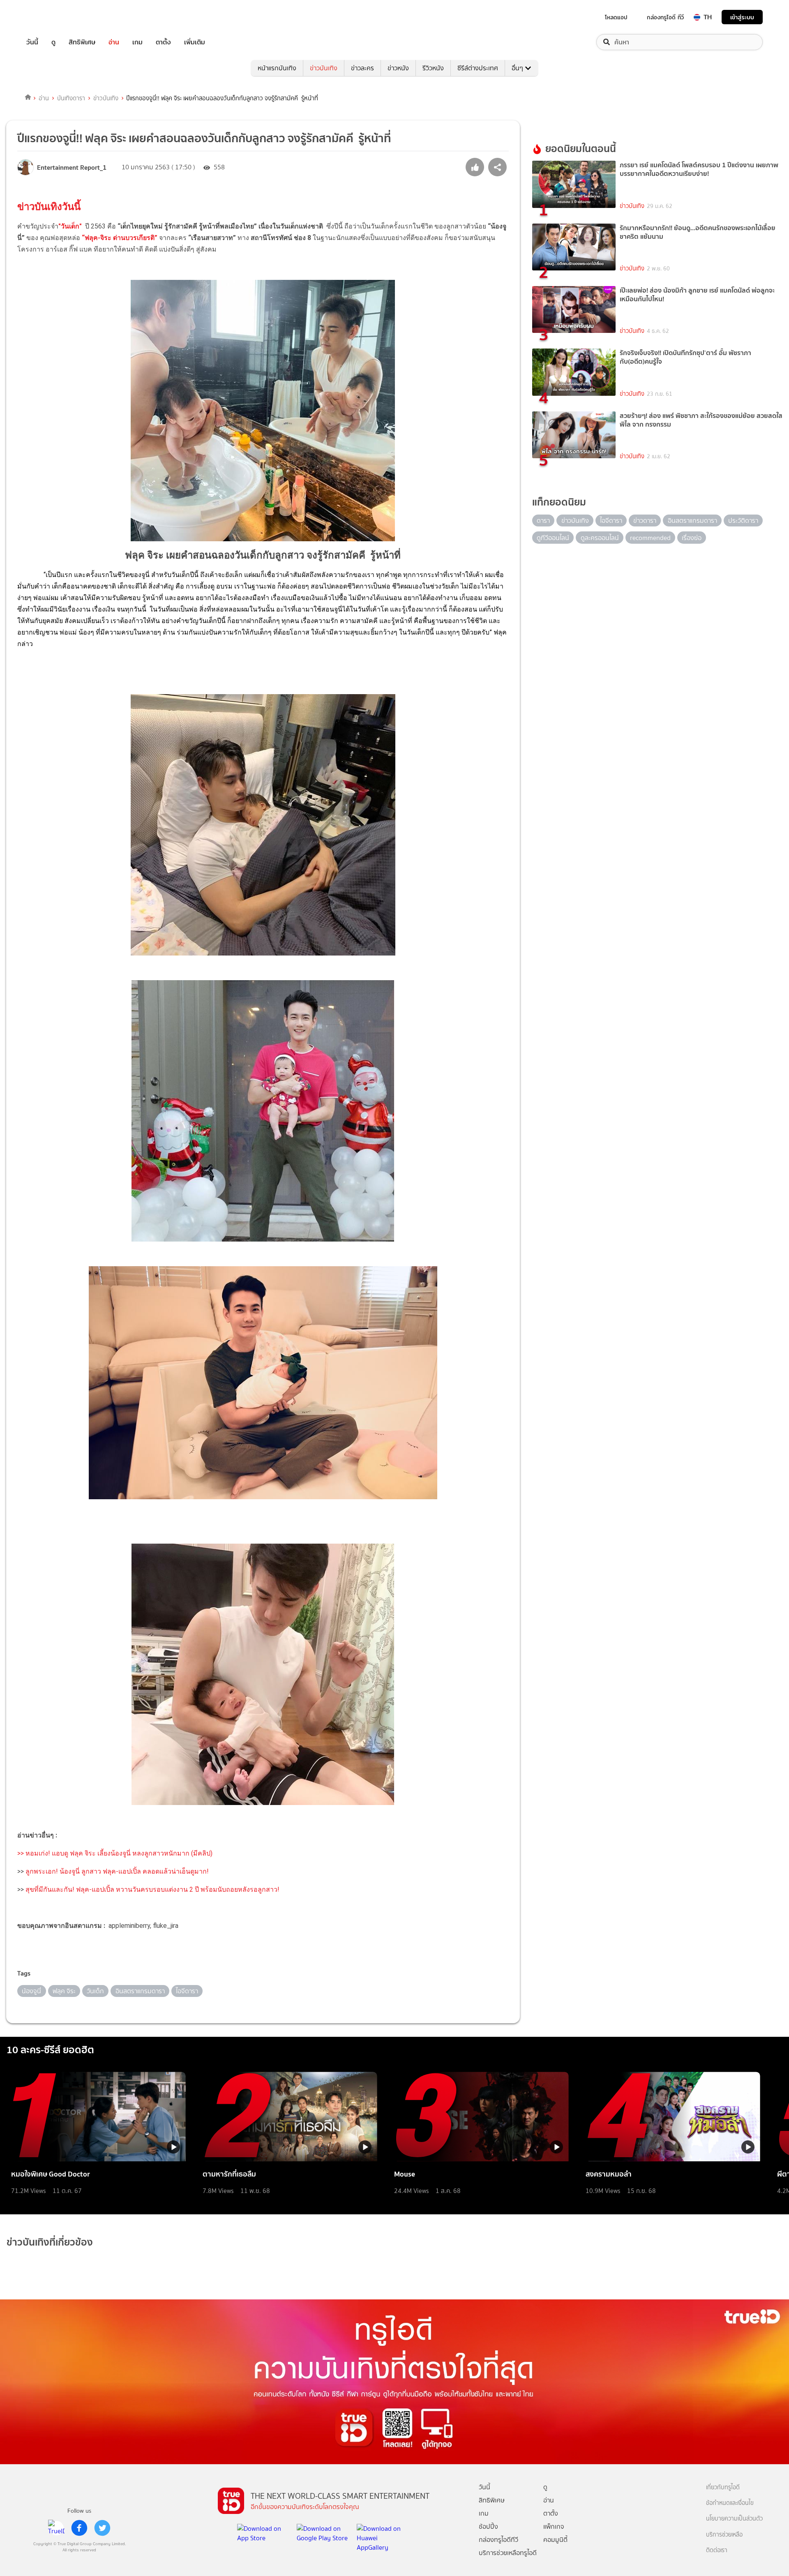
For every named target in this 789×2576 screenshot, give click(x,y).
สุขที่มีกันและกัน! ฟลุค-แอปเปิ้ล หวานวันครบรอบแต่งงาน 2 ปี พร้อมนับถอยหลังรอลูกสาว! (152, 1889)
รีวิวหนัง (433, 68)
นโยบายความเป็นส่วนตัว (734, 2519)
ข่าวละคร (362, 68)
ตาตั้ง (163, 42)
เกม (137, 42)
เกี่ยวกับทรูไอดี (723, 2487)
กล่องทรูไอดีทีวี (498, 2540)
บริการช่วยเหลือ (724, 2535)
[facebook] (79, 2528)
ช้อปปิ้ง (488, 2526)
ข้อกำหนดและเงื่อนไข (730, 2503)
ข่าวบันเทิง (324, 68)
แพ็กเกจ (554, 2526)
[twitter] (102, 2528)
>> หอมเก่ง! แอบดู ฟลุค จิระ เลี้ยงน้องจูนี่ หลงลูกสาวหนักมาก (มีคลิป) (115, 1853)
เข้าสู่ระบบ (742, 17)
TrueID (51, 17)
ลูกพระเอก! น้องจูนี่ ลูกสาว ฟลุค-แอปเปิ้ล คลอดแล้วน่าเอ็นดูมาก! (116, 1871)
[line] (56, 2528)
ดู (53, 42)
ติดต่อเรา (717, 2550)
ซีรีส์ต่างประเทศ (478, 68)
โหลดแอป (616, 17)
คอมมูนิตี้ (555, 2540)
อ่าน (114, 42)
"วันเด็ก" (70, 226)
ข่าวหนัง (398, 68)
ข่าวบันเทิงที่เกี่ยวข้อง (50, 2242)
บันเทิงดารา (71, 98)
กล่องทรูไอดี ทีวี (665, 17)
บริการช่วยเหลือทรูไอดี (508, 2553)
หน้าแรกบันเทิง (277, 68)
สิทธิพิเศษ (82, 42)
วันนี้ (32, 42)
